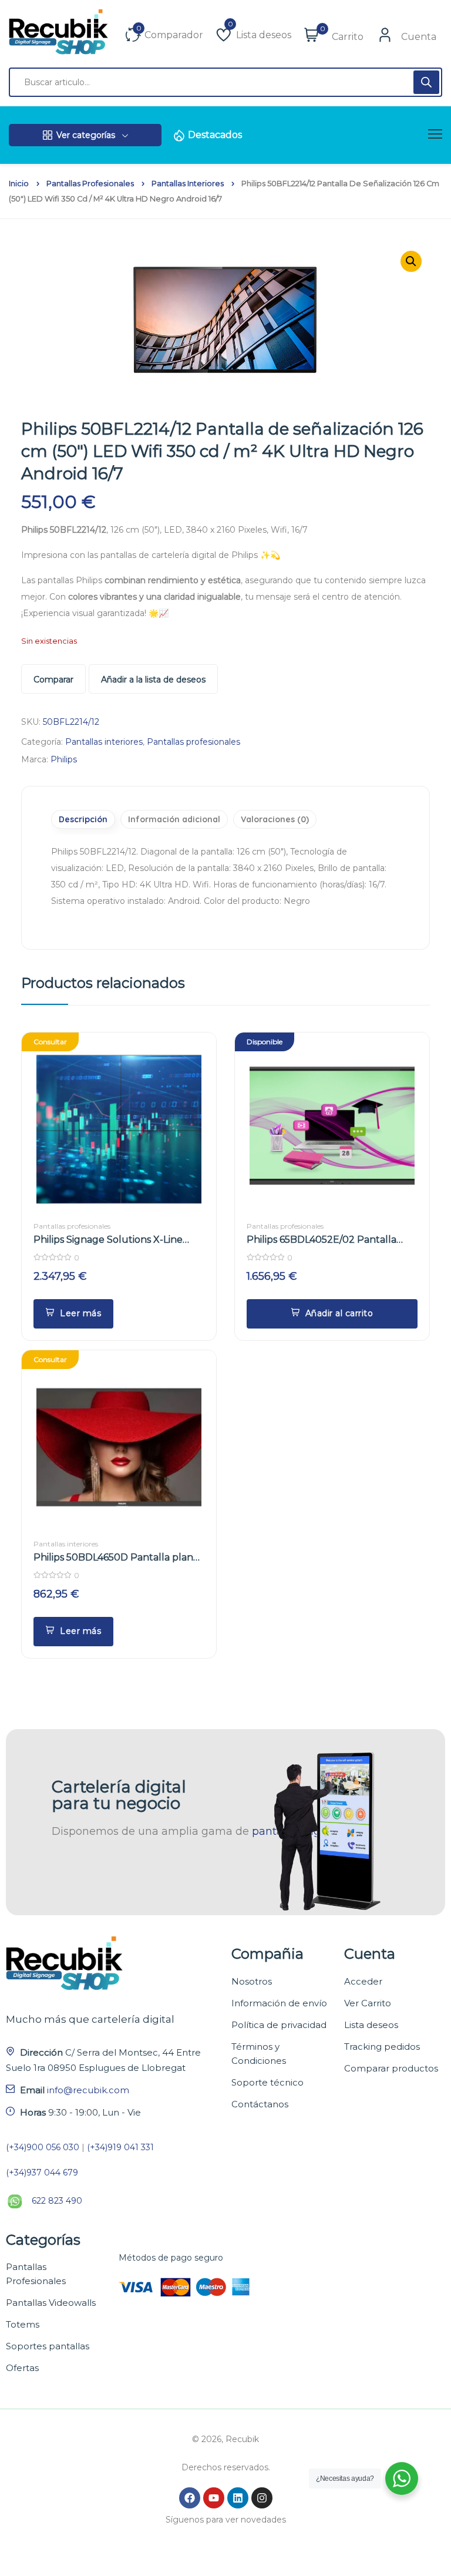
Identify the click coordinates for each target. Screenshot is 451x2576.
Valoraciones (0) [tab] (275, 819)
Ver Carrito (368, 2003)
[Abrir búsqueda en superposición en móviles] (225, 82)
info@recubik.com (88, 2090)
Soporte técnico (267, 2082)
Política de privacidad (279, 2025)
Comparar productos (391, 2068)
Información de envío (279, 2003)
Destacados (215, 135)
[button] (332, 1314)
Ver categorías (86, 135)
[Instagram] (262, 2498)
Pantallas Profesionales (36, 2274)
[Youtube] (214, 2498)
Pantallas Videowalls (51, 2303)
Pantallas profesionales (90, 184)
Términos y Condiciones (259, 2054)
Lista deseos (371, 2025)
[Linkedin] (238, 2498)
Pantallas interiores (188, 184)
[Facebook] (190, 2498)
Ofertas (22, 2368)
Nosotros (252, 1981)
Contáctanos (260, 2104)
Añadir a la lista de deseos (153, 680)
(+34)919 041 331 (120, 2147)
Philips (64, 759)
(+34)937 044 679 (42, 2173)
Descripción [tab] (83, 819)
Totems (23, 2324)
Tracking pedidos (382, 2047)
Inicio (19, 184)
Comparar (53, 680)
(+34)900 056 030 (43, 2147)
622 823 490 (57, 2201)
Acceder (363, 1981)
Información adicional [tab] (174, 819)
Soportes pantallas (48, 2346)
